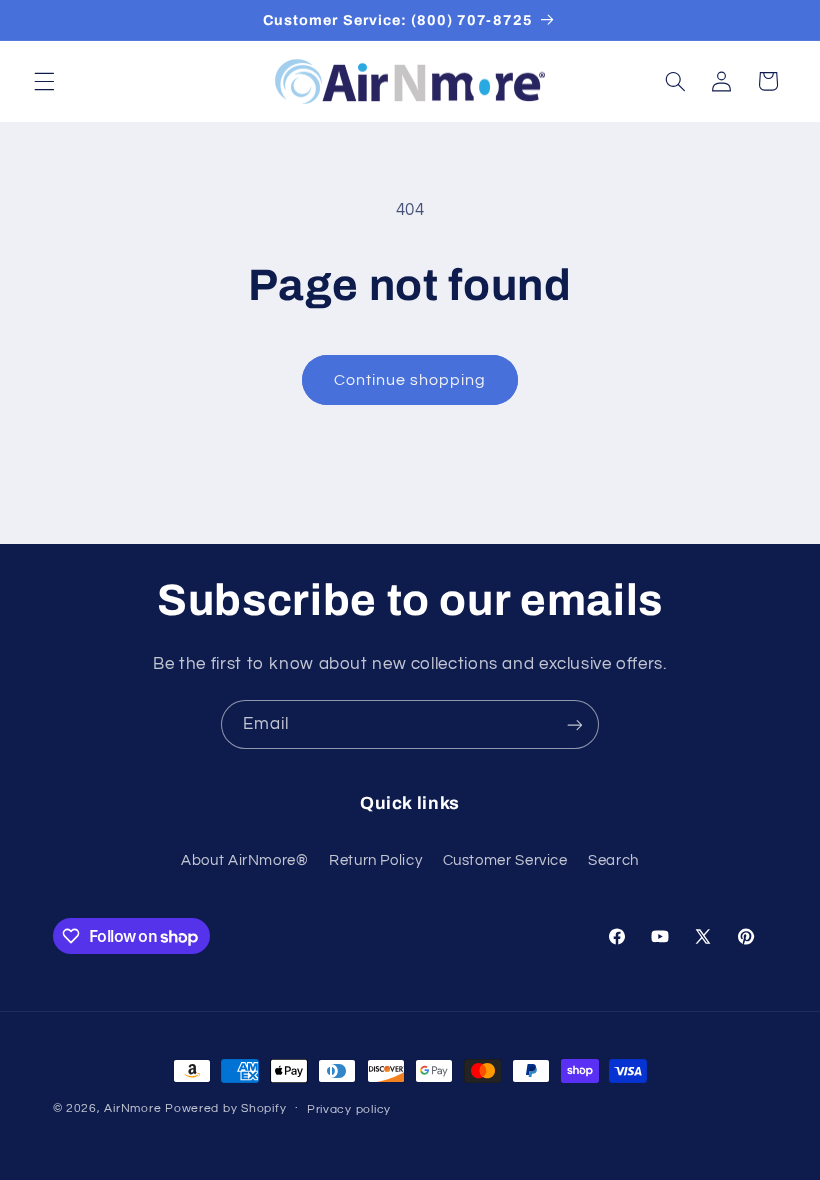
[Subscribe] (575, 724)
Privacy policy (349, 1109)
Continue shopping (410, 380)
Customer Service (505, 860)
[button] (44, 81)
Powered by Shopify (225, 1108)
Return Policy (375, 860)
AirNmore (132, 1108)
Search (613, 860)
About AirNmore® (244, 860)
